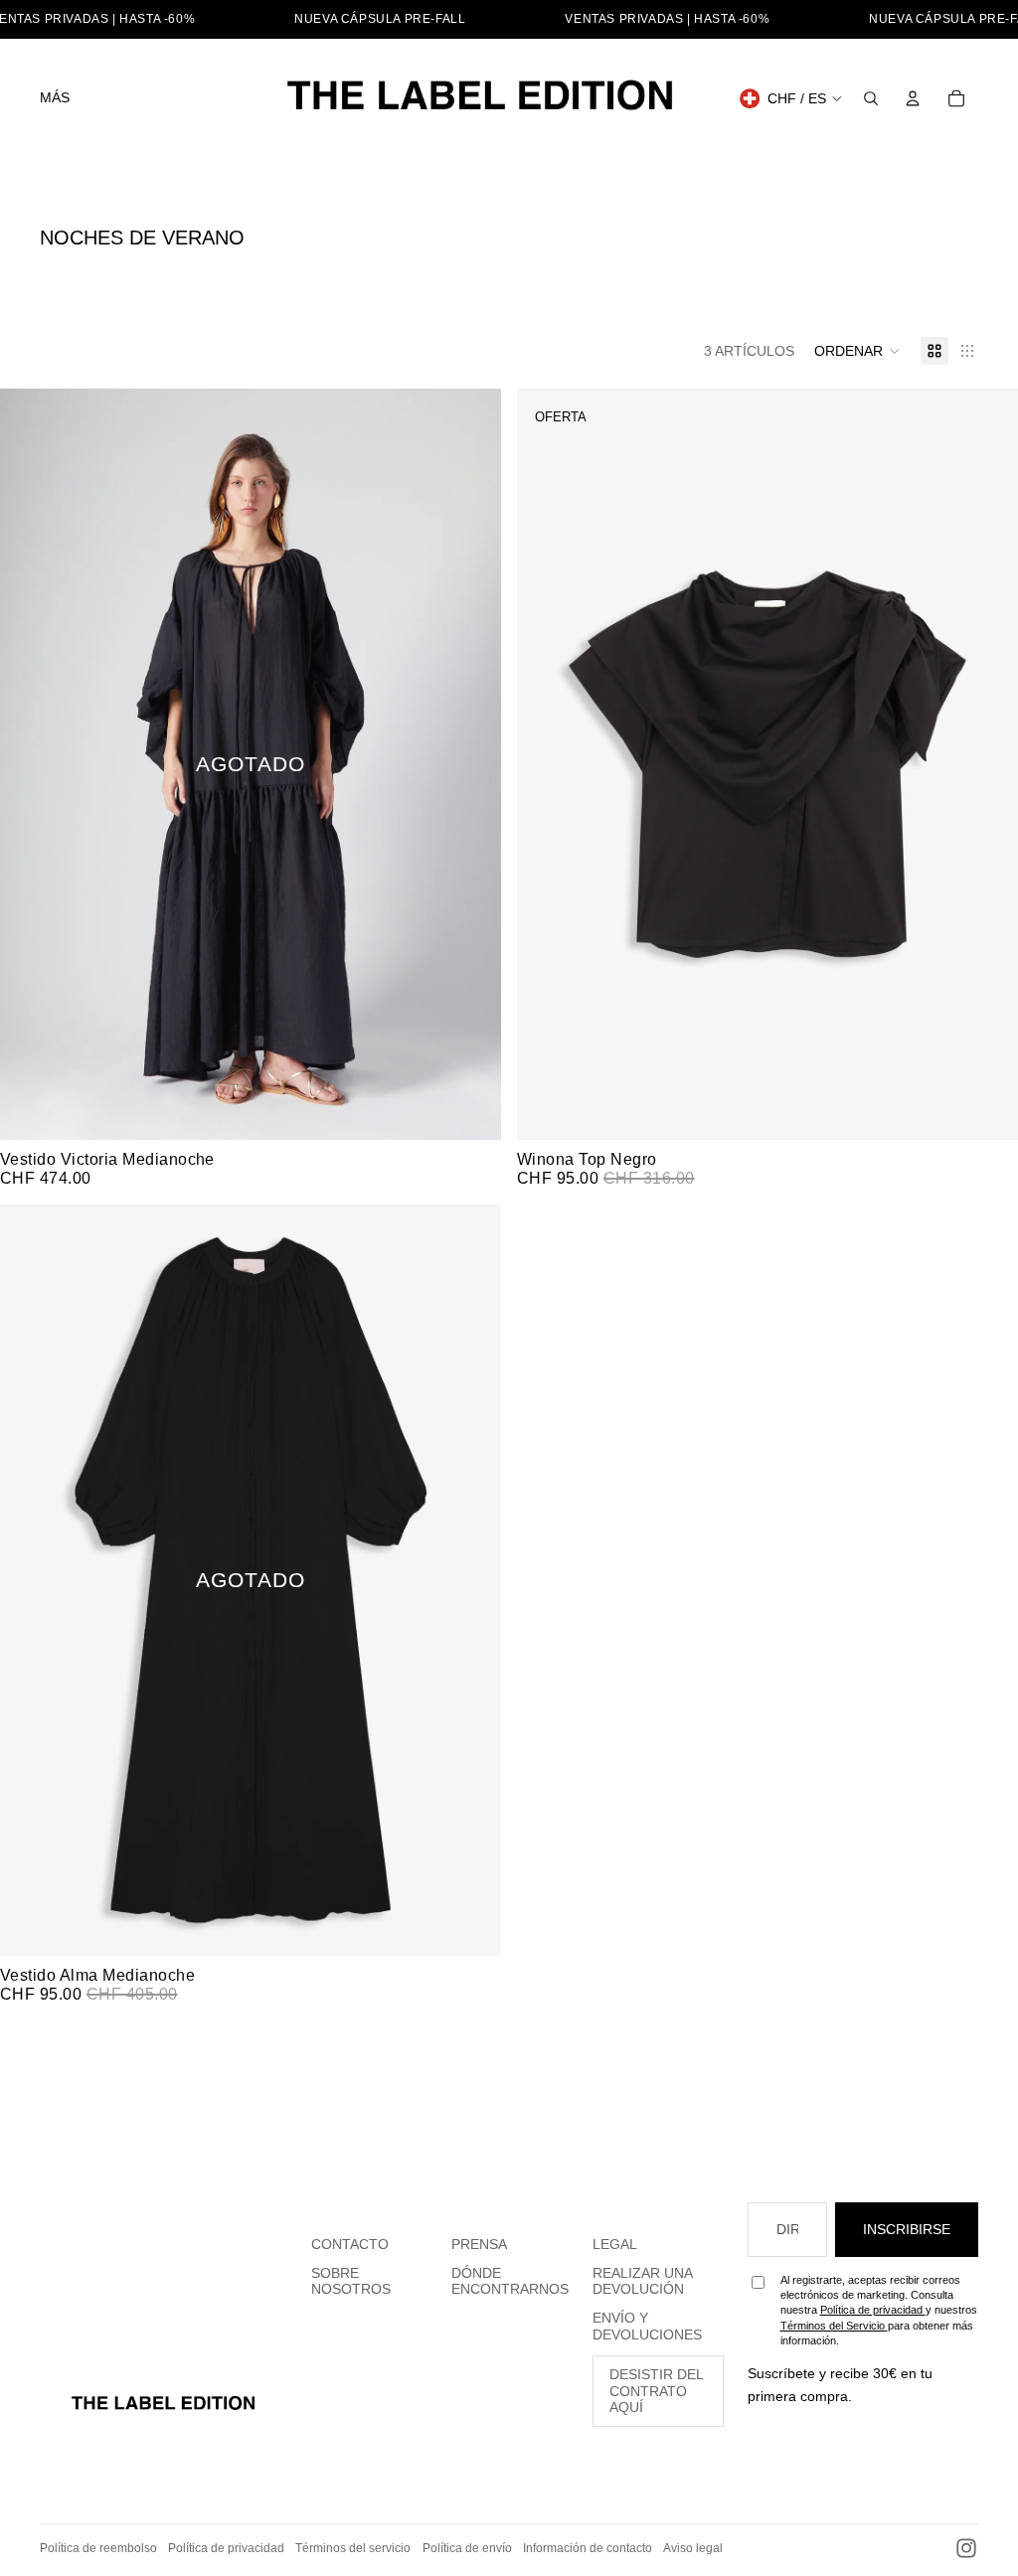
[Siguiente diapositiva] (471, 764)
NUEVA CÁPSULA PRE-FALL (380, 19)
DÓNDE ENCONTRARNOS (510, 2281)
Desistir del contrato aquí (657, 2391)
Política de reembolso (98, 2548)
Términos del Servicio (834, 2326)
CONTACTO (350, 2244)
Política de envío (467, 2548)
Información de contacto (588, 2548)
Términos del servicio (353, 2548)
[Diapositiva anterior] (30, 764)
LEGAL (615, 2244)
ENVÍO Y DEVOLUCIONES (647, 2326)
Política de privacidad (873, 2310)
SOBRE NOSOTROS (351, 2281)
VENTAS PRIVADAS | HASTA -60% (667, 19)
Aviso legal (693, 2548)
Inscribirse (907, 2229)
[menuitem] (55, 98)
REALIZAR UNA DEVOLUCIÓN (643, 2281)
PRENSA (479, 2244)
